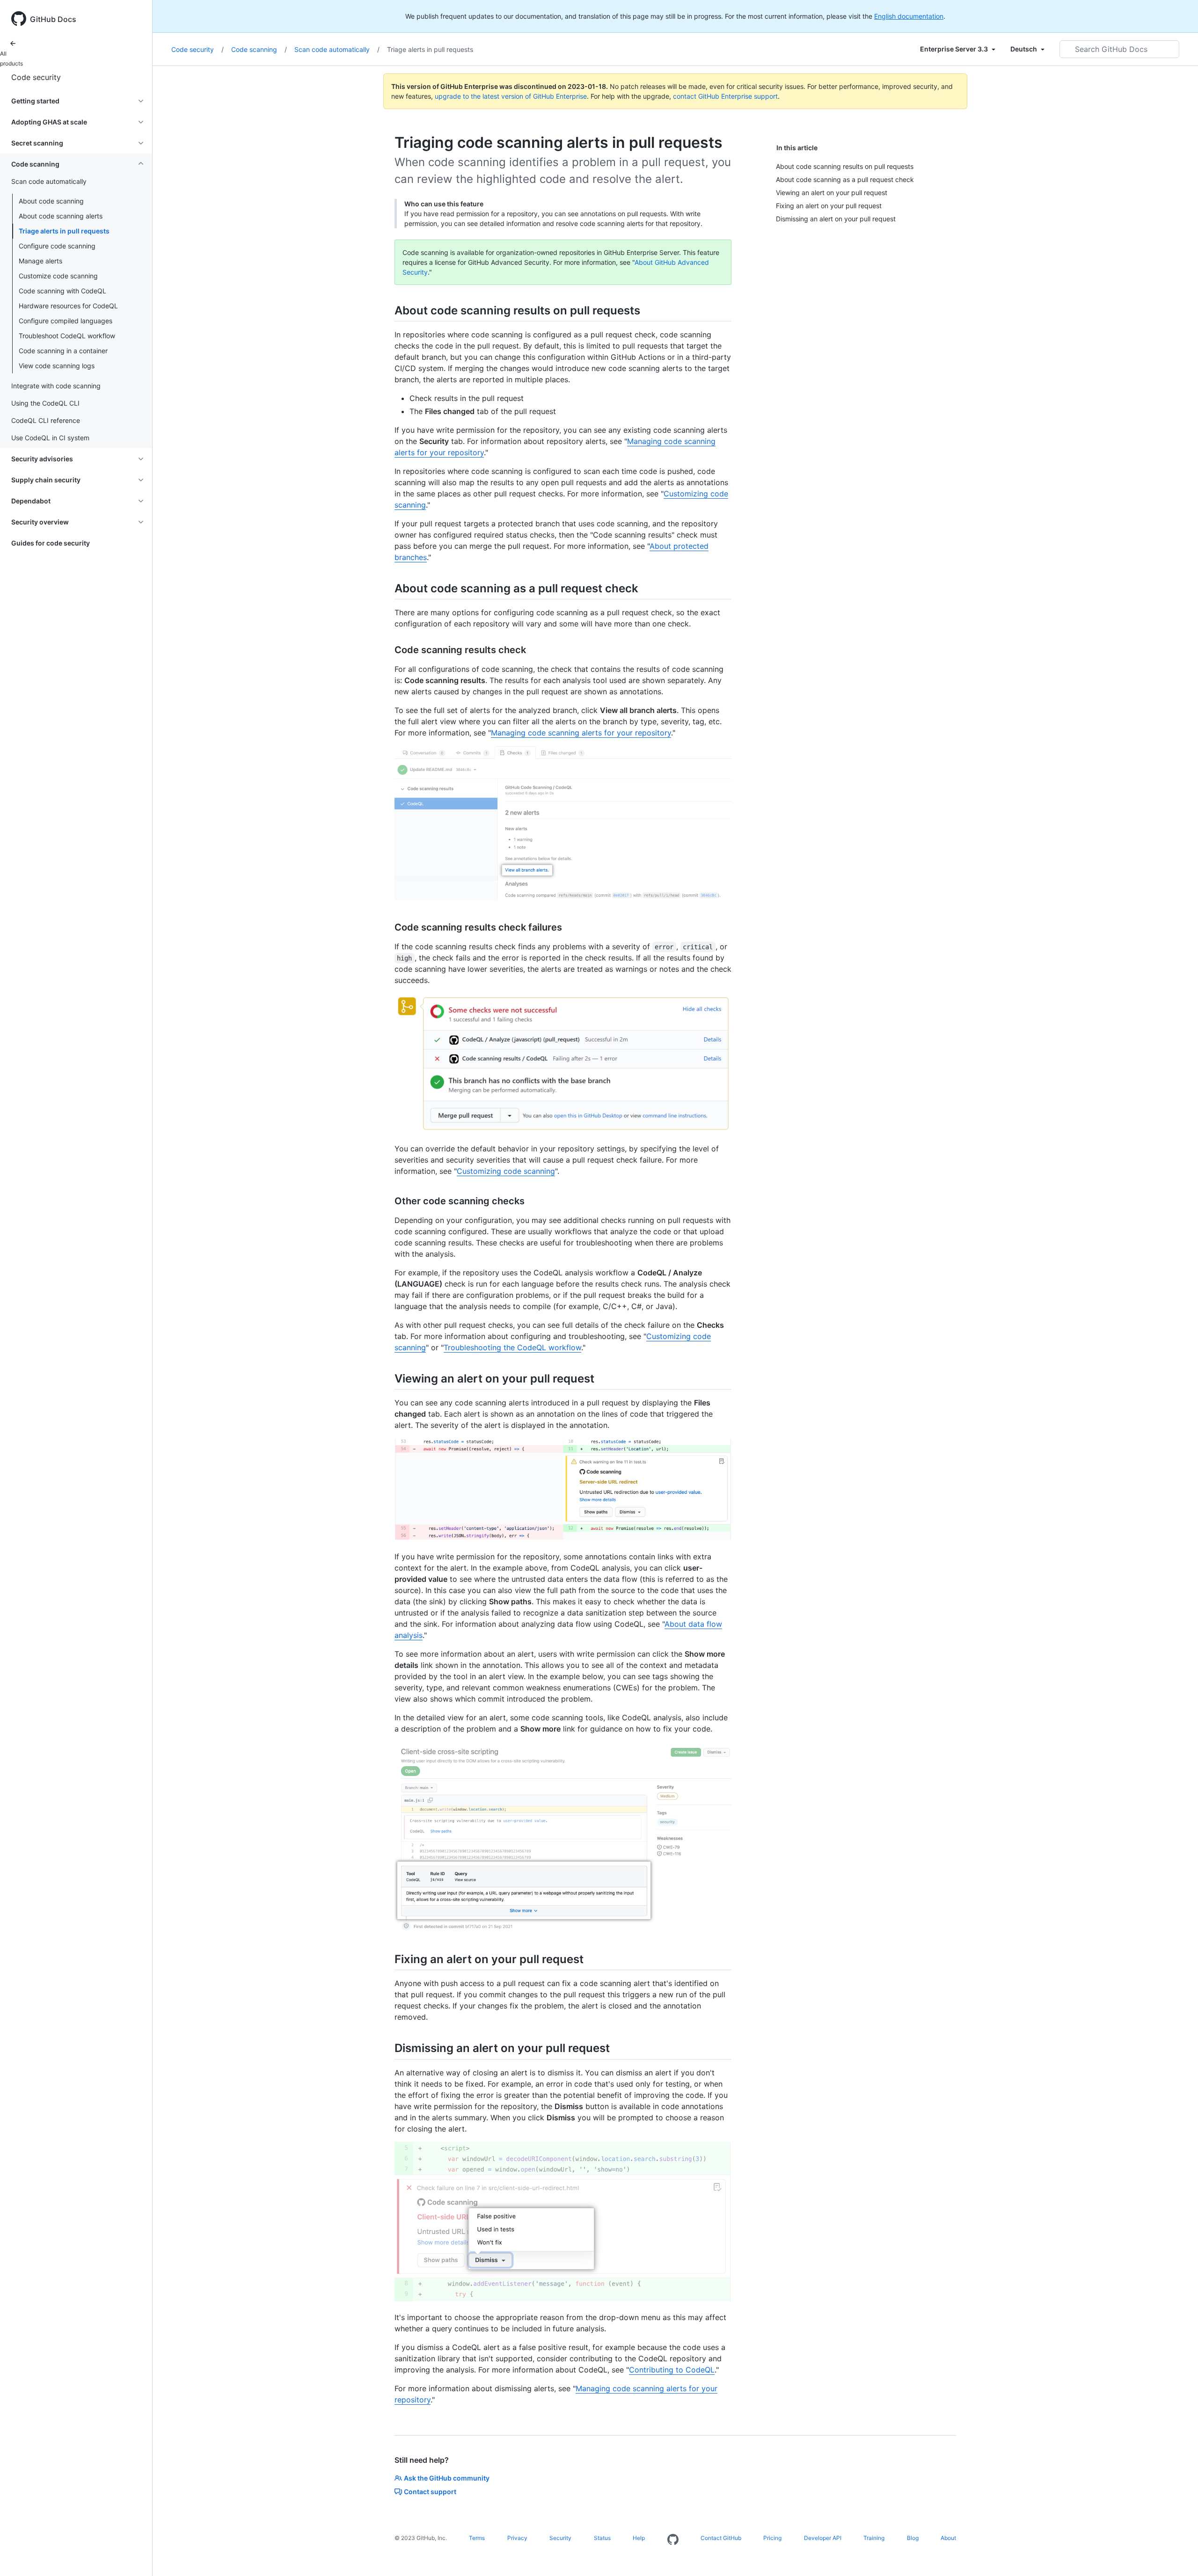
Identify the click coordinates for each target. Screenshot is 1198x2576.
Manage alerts (40, 261)
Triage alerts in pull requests (64, 231)
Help (639, 2538)
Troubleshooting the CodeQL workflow (512, 1347)
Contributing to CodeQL (672, 2370)
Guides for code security (51, 543)
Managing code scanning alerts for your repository (581, 733)
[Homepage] (673, 2540)
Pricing (772, 2538)
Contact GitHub (721, 2538)
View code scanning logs (57, 366)
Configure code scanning (57, 246)
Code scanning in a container (63, 351)
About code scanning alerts (61, 216)
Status (602, 2538)
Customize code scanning (58, 276)
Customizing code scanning (506, 1171)
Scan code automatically (337, 49)
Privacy (517, 2538)
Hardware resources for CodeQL (68, 306)
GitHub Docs (53, 19)
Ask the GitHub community (447, 2478)
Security (560, 2538)
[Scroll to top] (1177, 2555)
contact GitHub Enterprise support (725, 96)
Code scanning (259, 49)
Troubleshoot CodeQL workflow (67, 336)
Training (874, 2538)
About (948, 2538)
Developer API (823, 2538)
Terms (477, 2538)
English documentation (909, 16)
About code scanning (51, 201)
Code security (36, 77)
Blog (913, 2538)
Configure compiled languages (66, 321)
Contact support (430, 2492)
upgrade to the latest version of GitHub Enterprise (511, 96)
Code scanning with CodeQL (62, 291)
